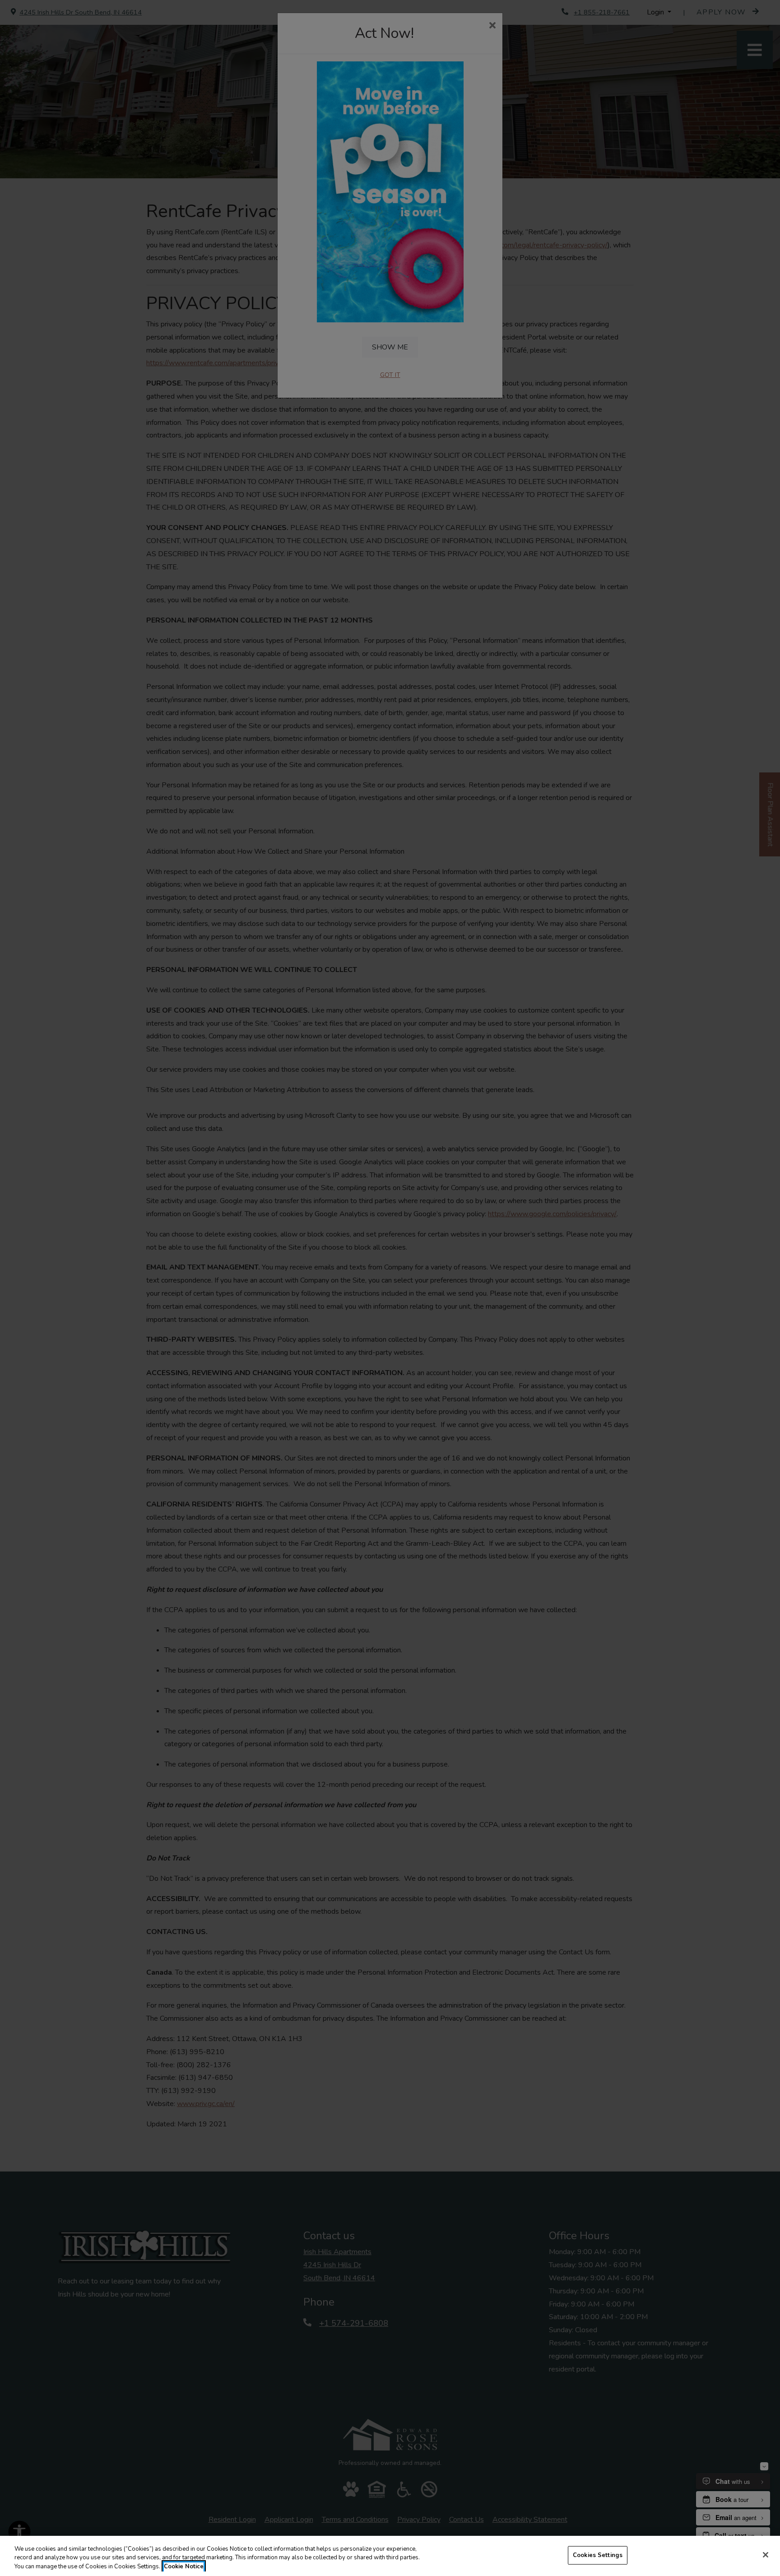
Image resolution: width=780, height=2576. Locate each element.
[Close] (766, 2555)
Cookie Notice (184, 2567)
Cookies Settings (598, 2555)
